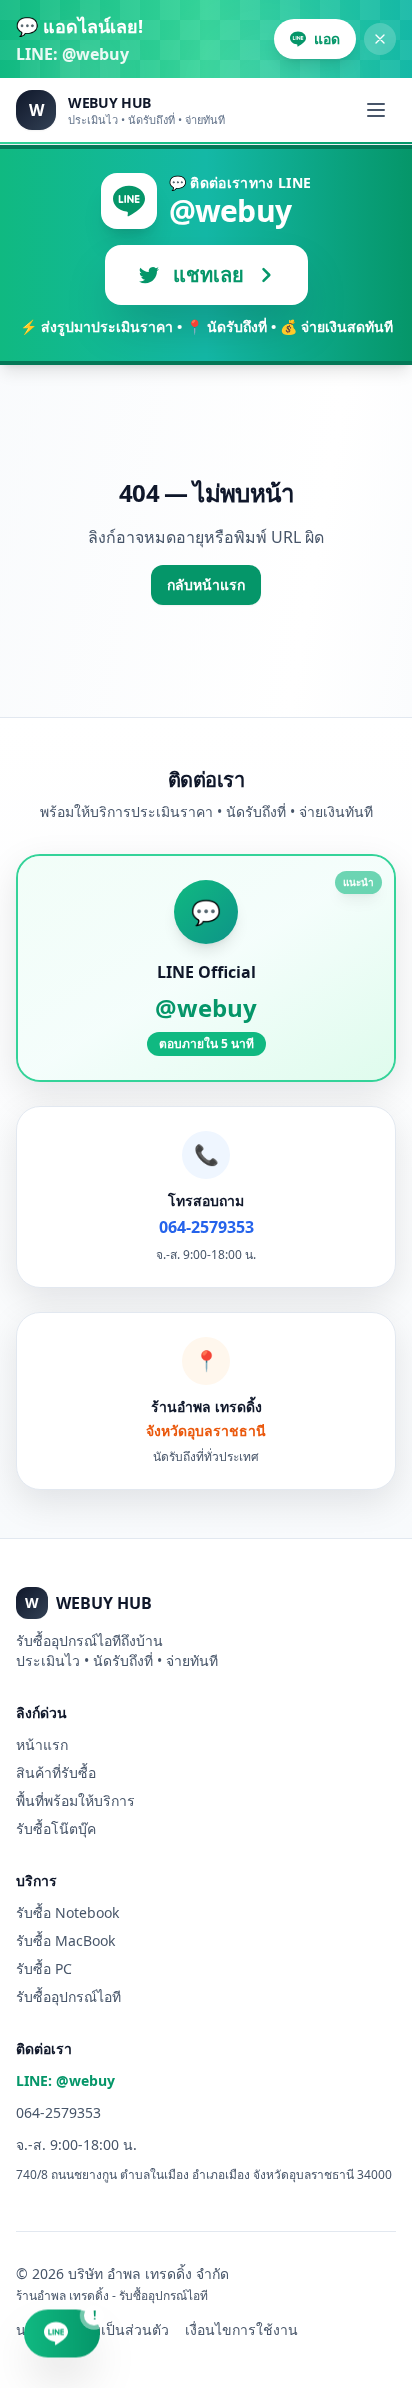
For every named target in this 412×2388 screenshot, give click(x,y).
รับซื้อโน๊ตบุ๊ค (56, 1828)
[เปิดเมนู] (376, 110)
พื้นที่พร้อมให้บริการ (75, 1800)
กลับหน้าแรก (206, 584)
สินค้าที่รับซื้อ (56, 1772)
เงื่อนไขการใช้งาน (241, 2329)
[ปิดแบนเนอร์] (380, 39)
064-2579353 (58, 2112)
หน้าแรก (42, 1744)
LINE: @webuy (65, 2080)
